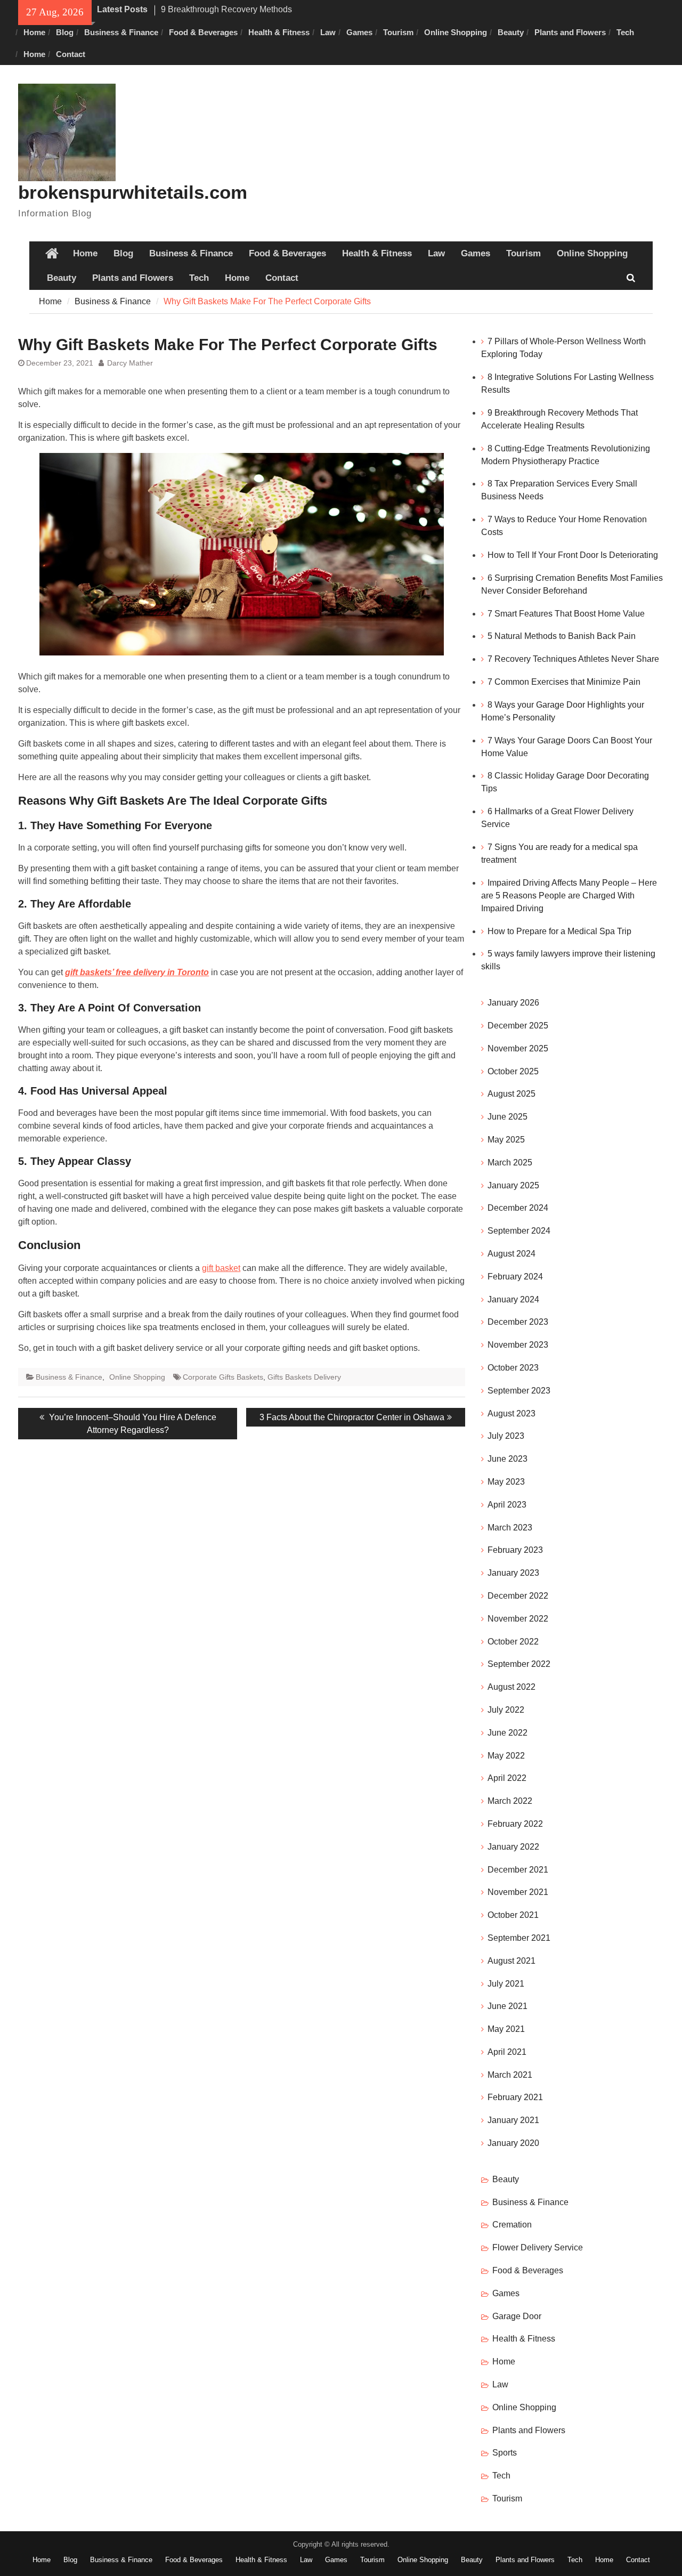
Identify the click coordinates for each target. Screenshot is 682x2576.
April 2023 (507, 1505)
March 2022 (510, 1801)
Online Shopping (456, 32)
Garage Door (517, 2316)
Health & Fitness (279, 32)
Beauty (511, 32)
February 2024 (515, 1277)
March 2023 (510, 1528)
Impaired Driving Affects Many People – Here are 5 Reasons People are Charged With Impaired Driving (569, 896)
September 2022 (519, 1664)
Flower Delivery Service (538, 2247)
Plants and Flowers (570, 32)
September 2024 (519, 1231)
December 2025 (518, 1026)
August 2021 (511, 1961)
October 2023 (513, 1368)
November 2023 (518, 1345)
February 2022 (515, 1824)
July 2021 (506, 1984)
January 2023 (513, 1573)
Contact (71, 54)
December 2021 (518, 1870)
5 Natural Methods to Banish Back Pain (562, 636)
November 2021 (518, 1892)
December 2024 (518, 1208)
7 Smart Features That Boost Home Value (566, 614)
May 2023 (506, 1482)
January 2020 (513, 2143)
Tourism (398, 32)
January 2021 (513, 2120)
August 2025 (511, 1094)
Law (328, 32)
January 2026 (513, 1003)
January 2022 (513, 1847)
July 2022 (506, 1710)
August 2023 (511, 1413)
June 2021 (508, 2006)
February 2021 (515, 2097)
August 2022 (511, 1687)
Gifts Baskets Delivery (304, 1377)
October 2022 (513, 1642)
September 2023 (519, 1391)
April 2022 (507, 1778)
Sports (505, 2453)
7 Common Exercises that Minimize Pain (564, 682)
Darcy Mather (130, 363)
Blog (65, 32)
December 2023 (518, 1322)
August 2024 (511, 1254)
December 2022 (518, 1596)
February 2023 (515, 1550)
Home (34, 32)
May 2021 (506, 2029)
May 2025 (506, 1140)
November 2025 (518, 1048)
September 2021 (519, 1938)
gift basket (221, 1268)
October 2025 (513, 1071)
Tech (625, 32)
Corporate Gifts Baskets (223, 1377)
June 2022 (508, 1733)
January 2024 (513, 1299)
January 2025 (513, 1185)
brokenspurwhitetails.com (133, 192)
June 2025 (508, 1117)
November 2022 (518, 1619)
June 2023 (508, 1459)
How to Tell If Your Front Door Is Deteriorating (573, 555)
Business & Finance (121, 32)
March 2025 (510, 1163)
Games (359, 32)
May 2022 (506, 1756)
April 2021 (507, 2052)
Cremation (512, 2225)
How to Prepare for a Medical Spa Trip (561, 931)
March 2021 (510, 2075)
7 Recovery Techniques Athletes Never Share (573, 659)
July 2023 (506, 1436)
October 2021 (513, 1915)
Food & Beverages (203, 32)
